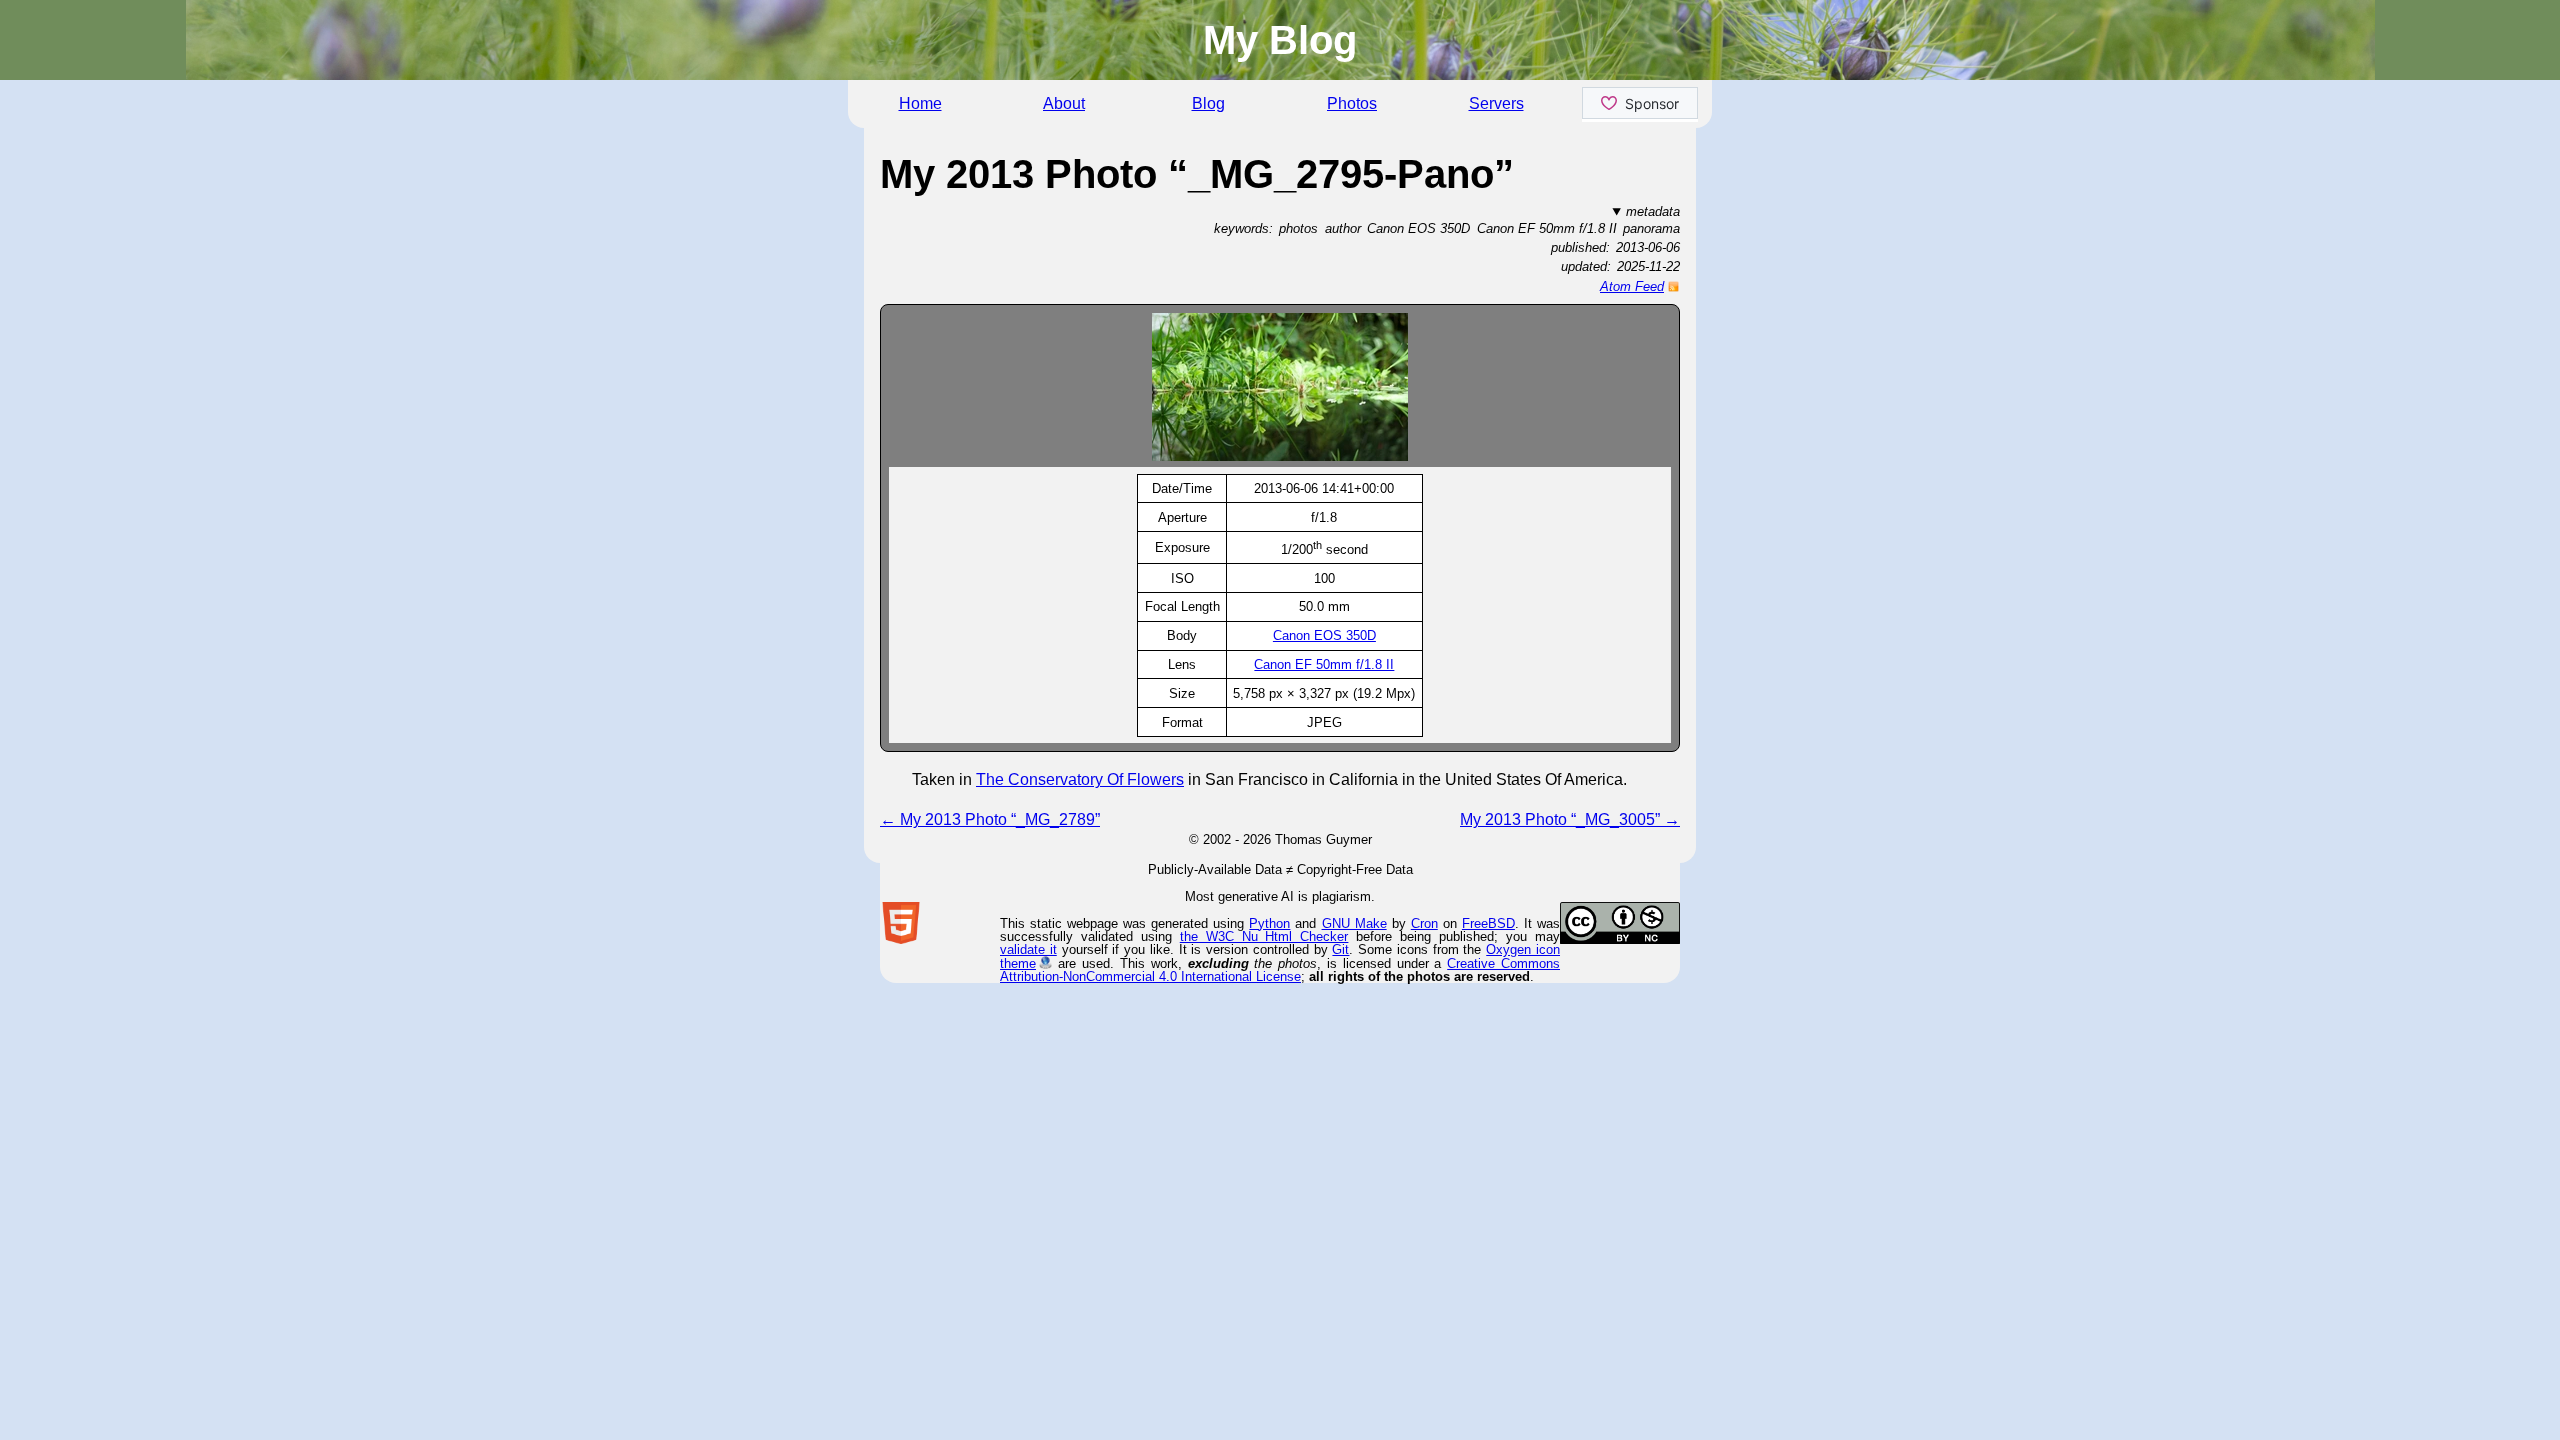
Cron (1424, 923)
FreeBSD (1488, 923)
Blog (1208, 103)
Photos (1352, 103)
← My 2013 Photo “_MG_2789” (990, 819)
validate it (1028, 949)
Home (920, 103)
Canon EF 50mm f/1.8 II (1324, 664)
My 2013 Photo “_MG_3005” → (1570, 819)
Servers (1496, 103)
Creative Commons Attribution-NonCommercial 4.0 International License (1280, 970)
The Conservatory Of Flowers (1080, 779)
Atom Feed (1632, 286)
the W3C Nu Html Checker (1264, 936)
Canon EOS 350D (1324, 635)
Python (1269, 923)
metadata (1653, 211)
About (1064, 103)
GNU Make (1354, 923)
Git (1340, 949)
